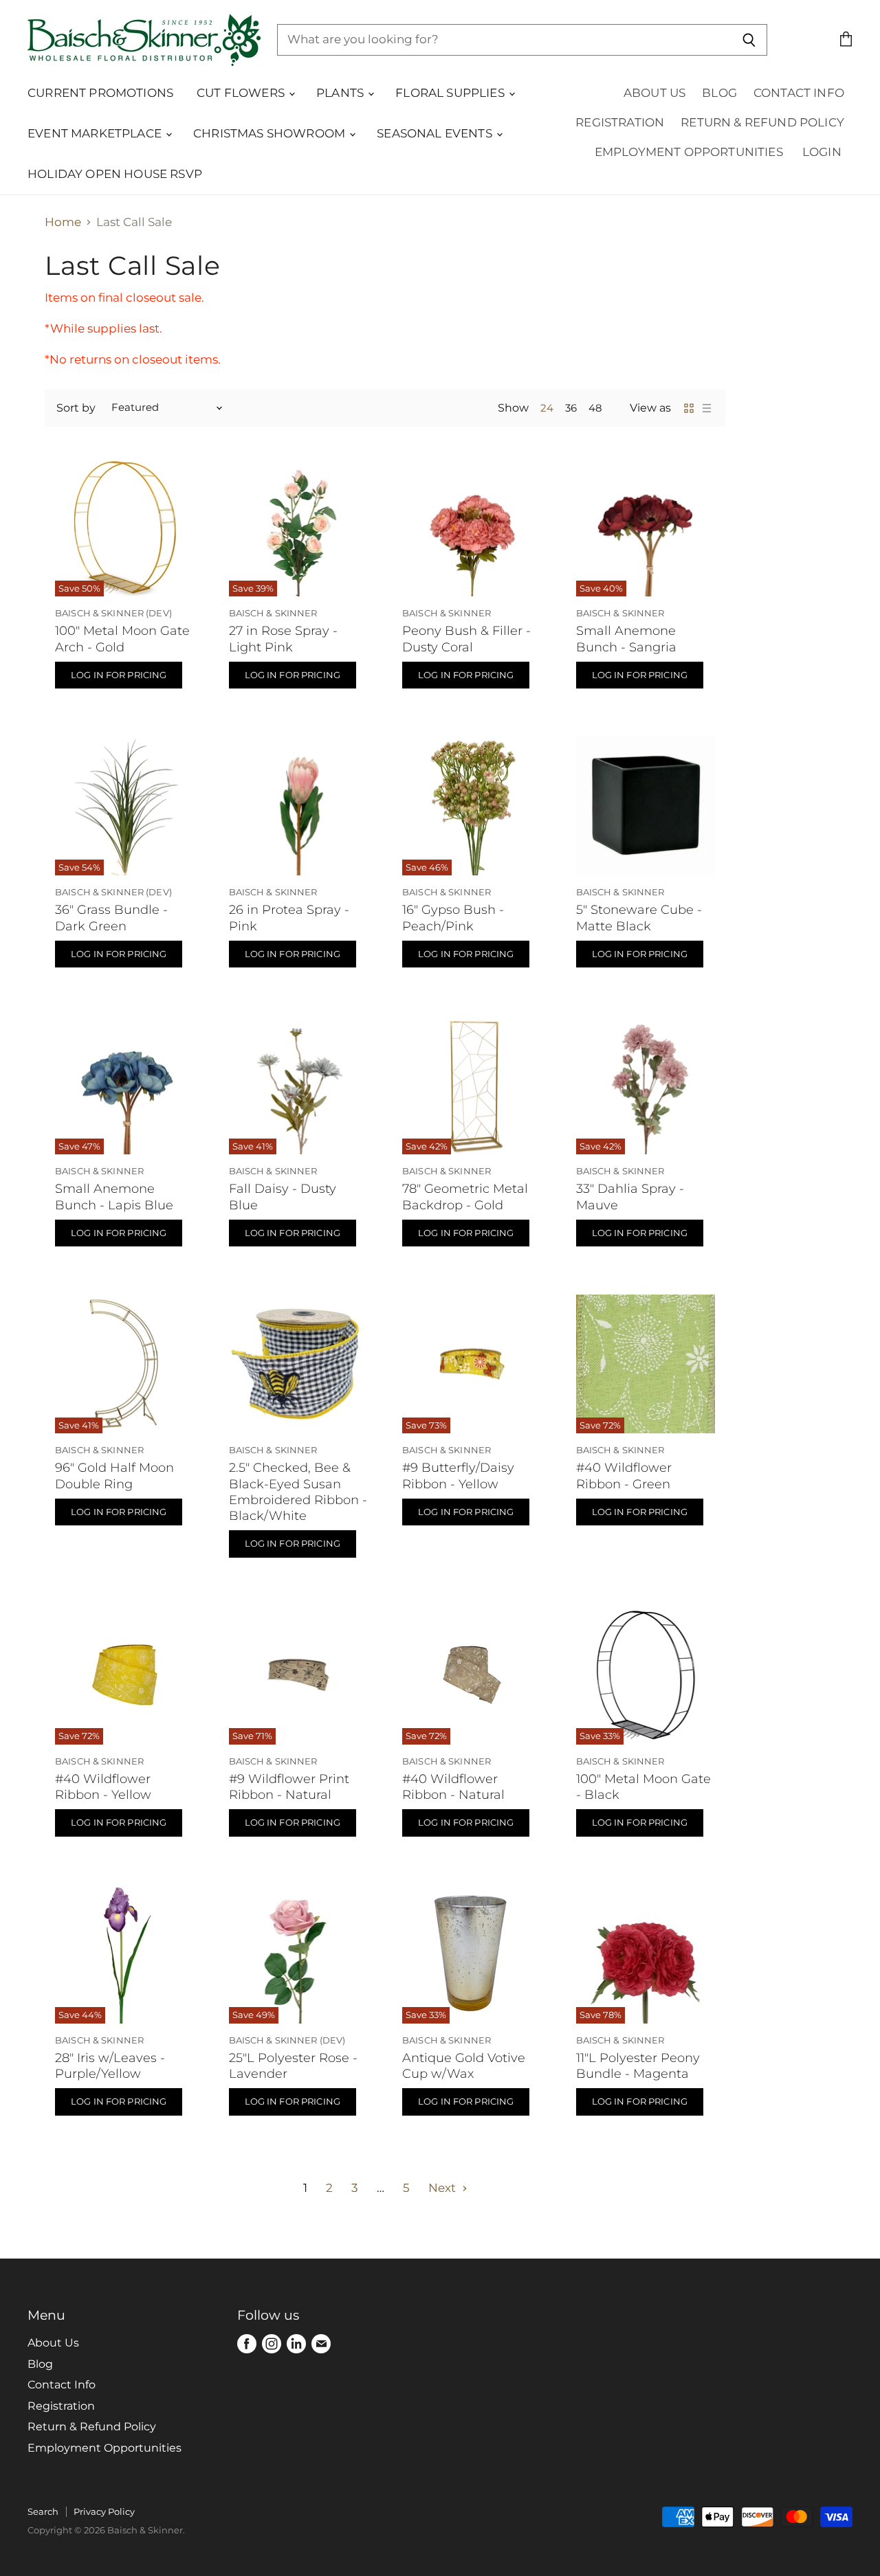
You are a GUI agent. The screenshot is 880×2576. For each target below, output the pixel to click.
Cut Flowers (242, 93)
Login (822, 152)
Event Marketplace (96, 133)
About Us (654, 93)
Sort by (76, 408)
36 (571, 408)
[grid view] (689, 408)
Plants (341, 93)
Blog (719, 93)
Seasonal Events (436, 133)
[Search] (749, 40)
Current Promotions (100, 93)
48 (595, 408)
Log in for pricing (119, 675)
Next (443, 2188)
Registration (620, 122)
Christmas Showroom (271, 133)
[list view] (707, 408)
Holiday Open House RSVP (115, 174)
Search (43, 2511)
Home (63, 222)
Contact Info (799, 93)
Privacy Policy (104, 2511)
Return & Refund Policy (762, 122)
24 (547, 408)
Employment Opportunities (689, 152)
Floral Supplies (451, 93)
